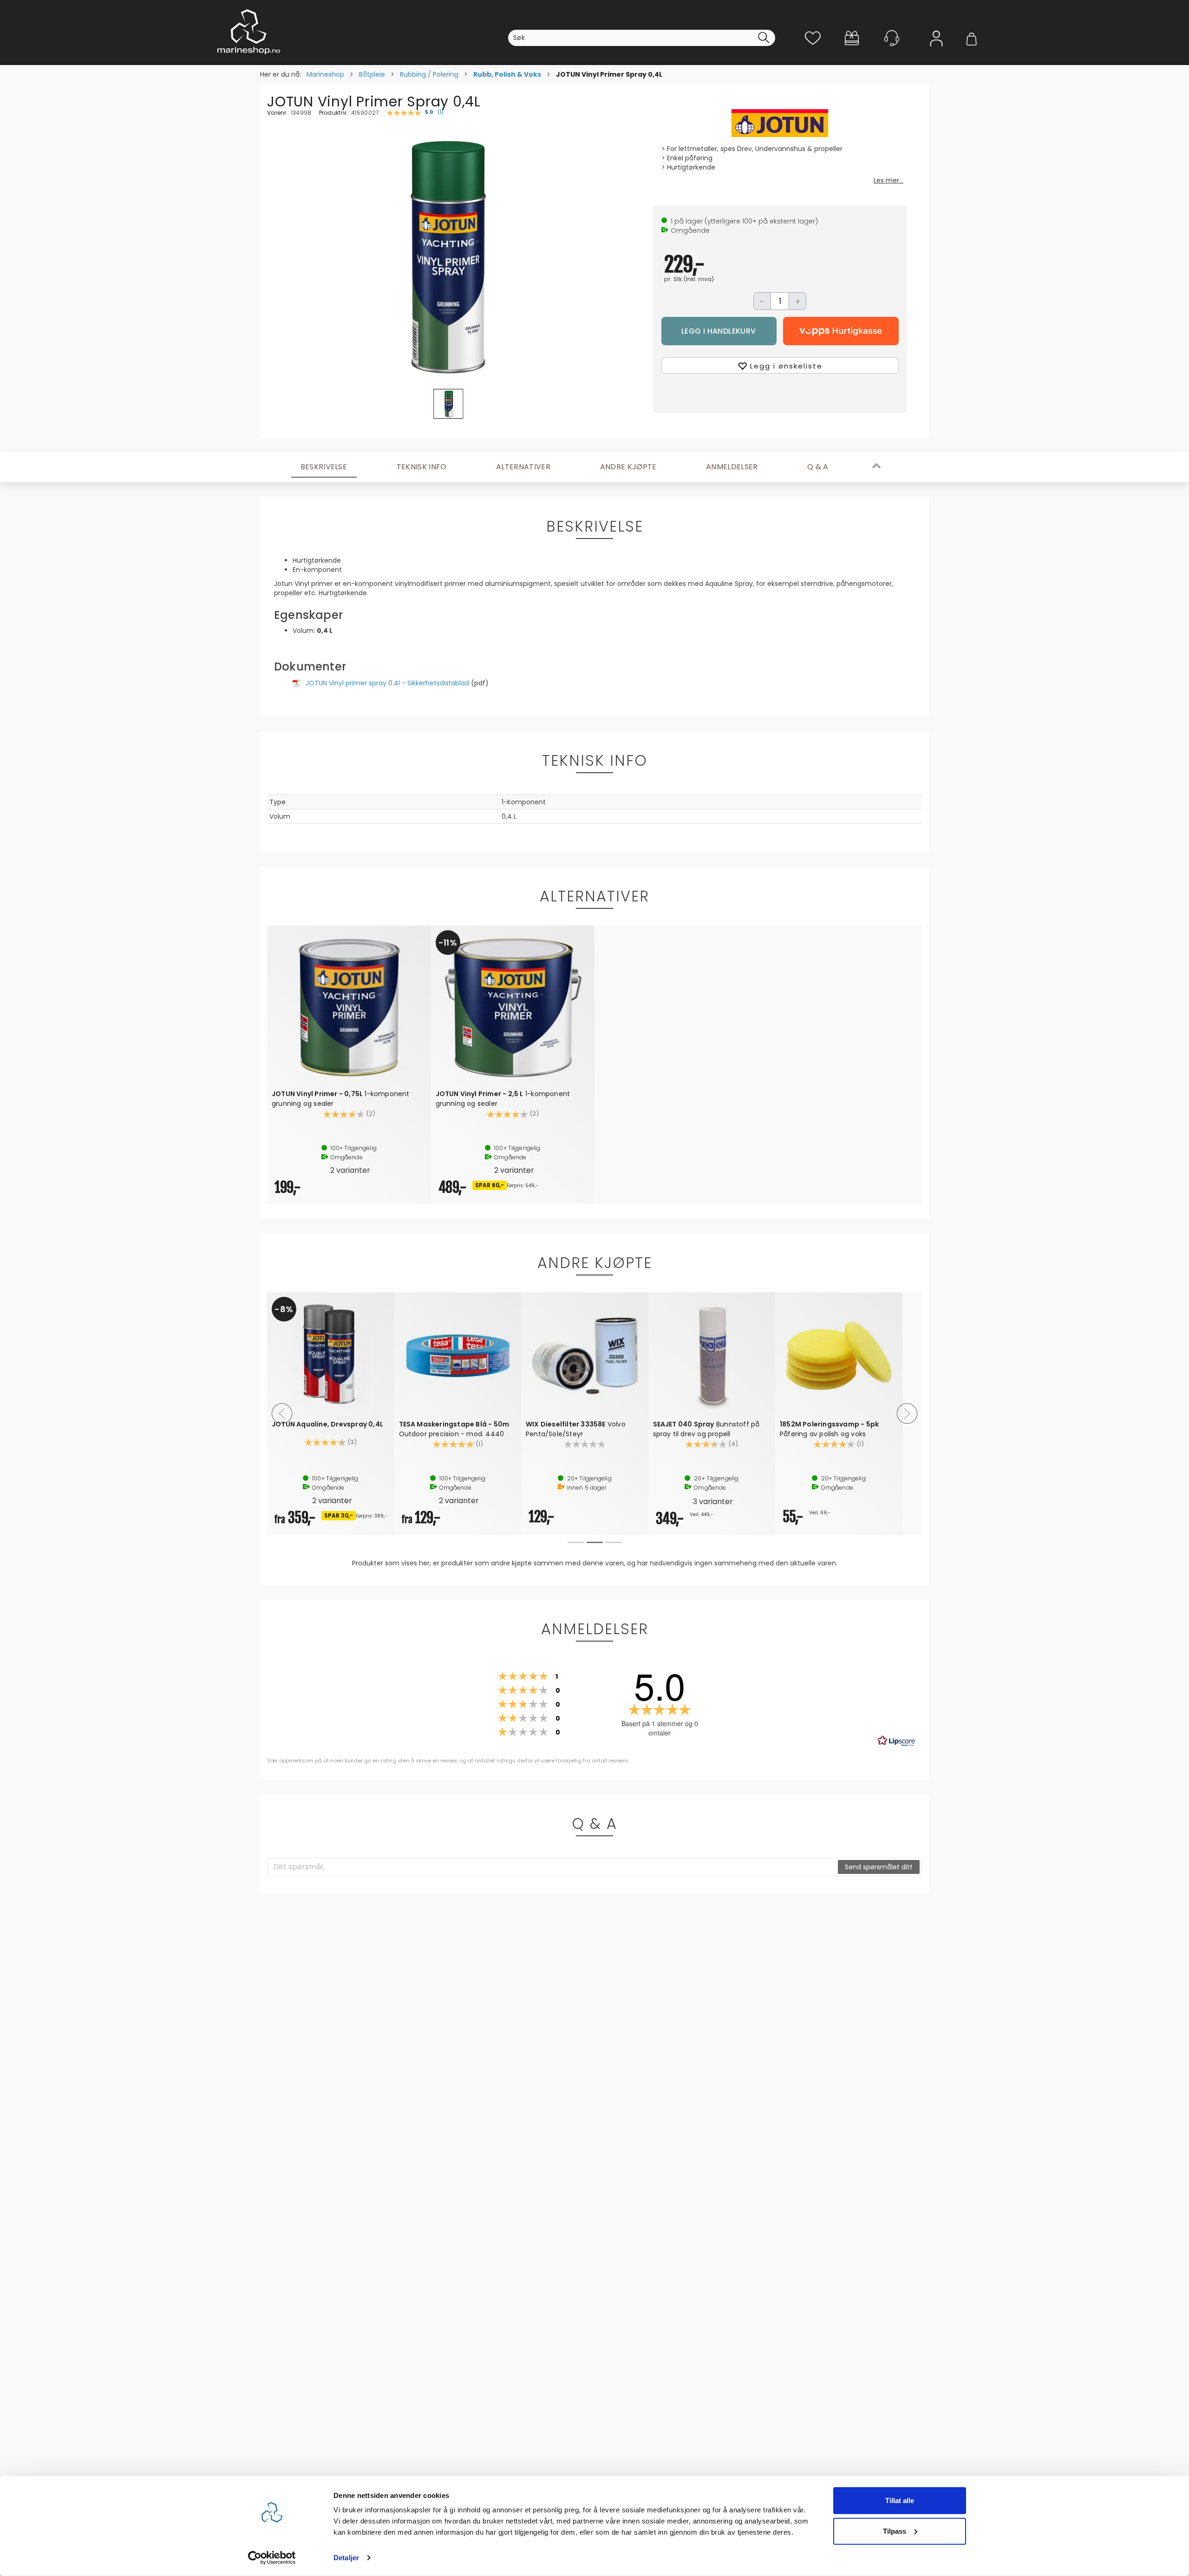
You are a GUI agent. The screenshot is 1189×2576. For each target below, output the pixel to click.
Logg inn (936, 52)
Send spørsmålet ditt (879, 1867)
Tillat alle (900, 2500)
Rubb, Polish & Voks (507, 74)
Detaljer (346, 2558)
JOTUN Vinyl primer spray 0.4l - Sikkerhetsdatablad (387, 683)
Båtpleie (372, 74)
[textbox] (553, 1867)
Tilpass (895, 2531)
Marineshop (325, 74)
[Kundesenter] (892, 38)
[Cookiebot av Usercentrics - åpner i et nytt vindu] (272, 2558)
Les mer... (888, 180)
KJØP (719, 331)
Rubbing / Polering (429, 74)
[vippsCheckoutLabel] (841, 331)
